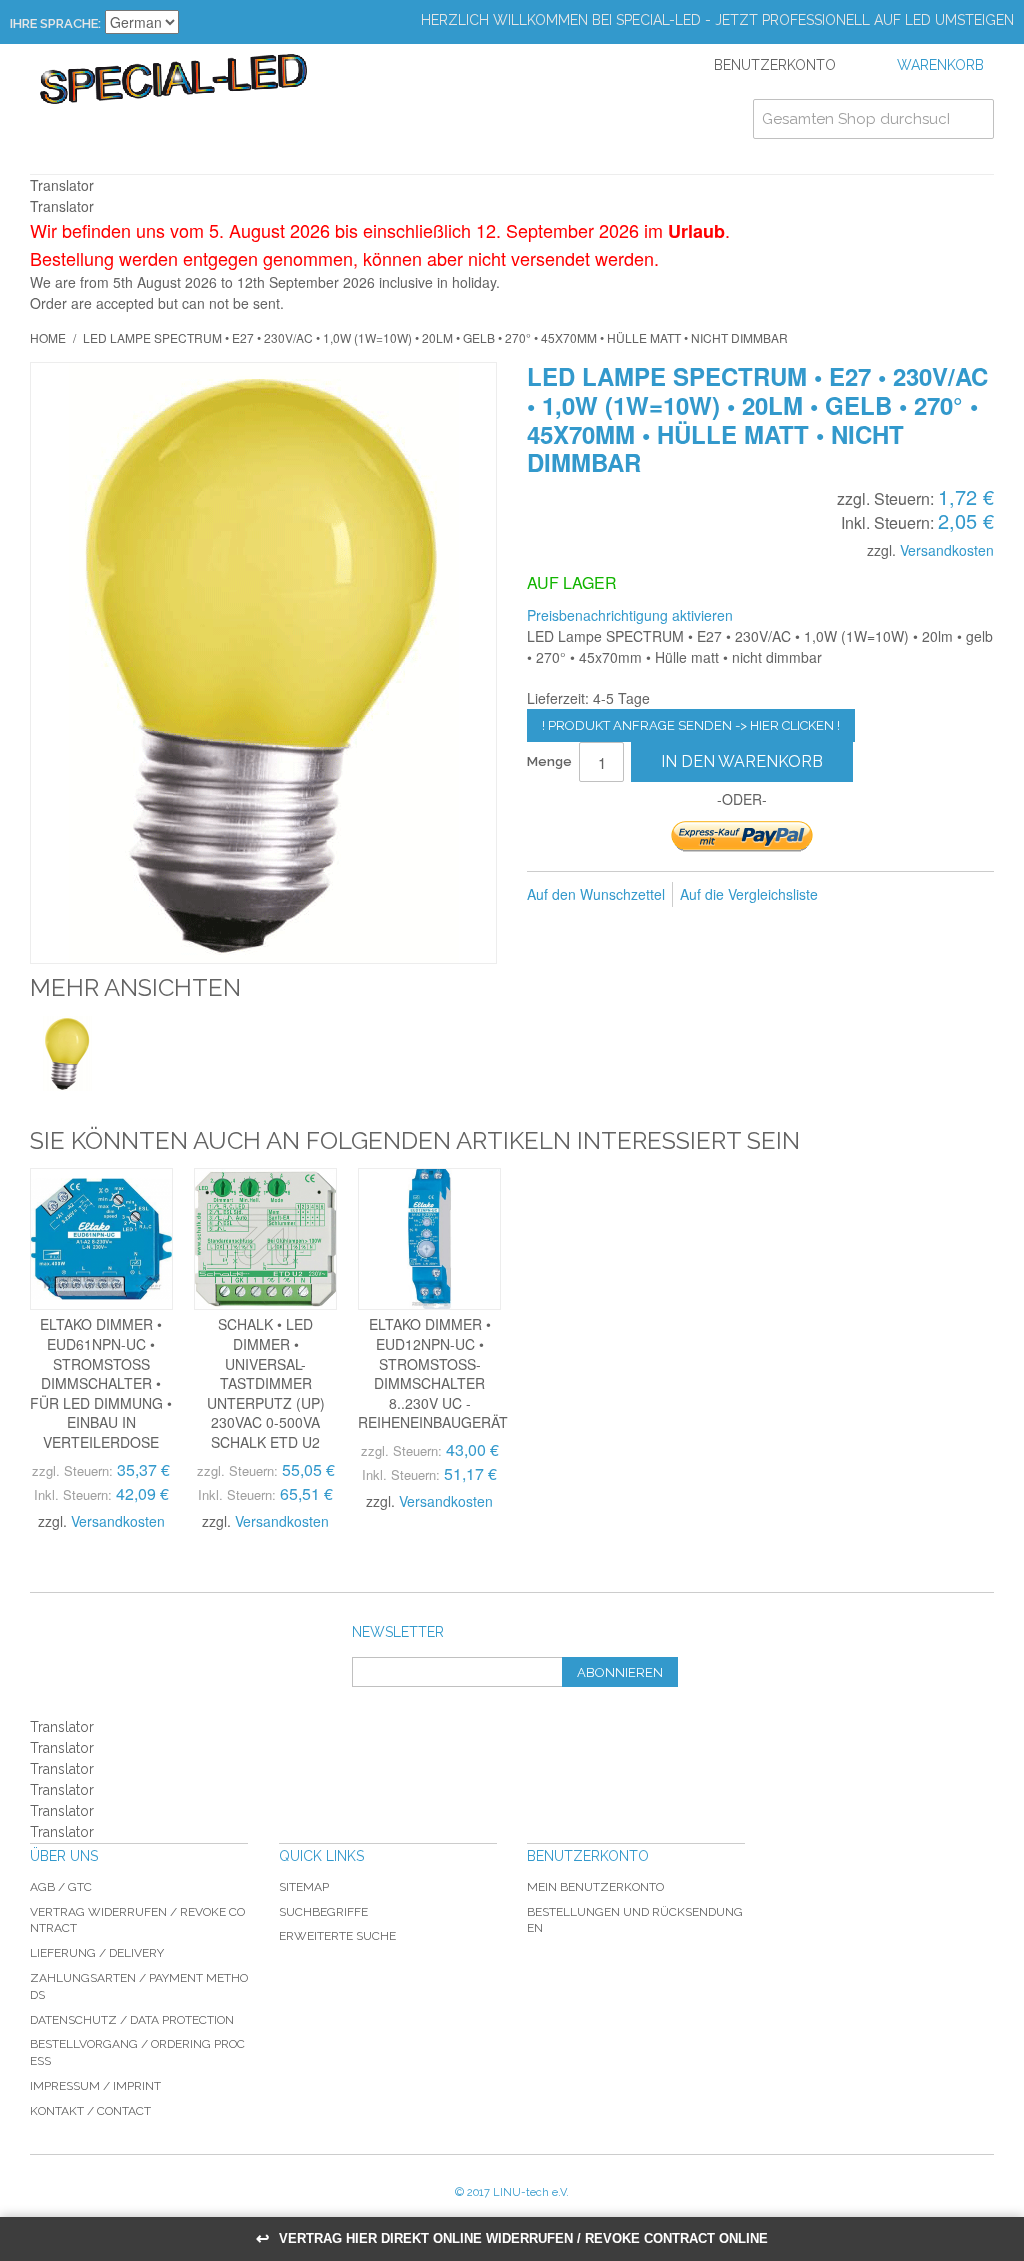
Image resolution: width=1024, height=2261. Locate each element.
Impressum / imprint (95, 2086)
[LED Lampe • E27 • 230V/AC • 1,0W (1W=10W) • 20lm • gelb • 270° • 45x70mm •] (67, 1053)
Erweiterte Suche (337, 1936)
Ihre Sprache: (55, 23)
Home (48, 337)
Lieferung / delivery (97, 1953)
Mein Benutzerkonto (595, 1887)
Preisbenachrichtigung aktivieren (630, 615)
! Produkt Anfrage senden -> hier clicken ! (691, 725)
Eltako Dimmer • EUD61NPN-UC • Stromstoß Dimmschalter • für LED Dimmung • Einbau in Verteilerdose (101, 1383)
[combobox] (873, 119)
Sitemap (304, 1887)
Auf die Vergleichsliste (749, 894)
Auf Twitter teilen (940, 895)
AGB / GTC (61, 1887)
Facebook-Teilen (900, 895)
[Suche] (974, 119)
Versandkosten (947, 550)
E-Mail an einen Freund (860, 895)
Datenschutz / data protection (132, 2020)
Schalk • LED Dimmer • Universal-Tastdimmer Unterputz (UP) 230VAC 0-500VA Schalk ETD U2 (266, 1383)
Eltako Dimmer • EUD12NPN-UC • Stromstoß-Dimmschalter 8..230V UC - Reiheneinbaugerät (433, 1373)
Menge (549, 761)
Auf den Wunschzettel (596, 894)
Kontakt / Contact (90, 2111)
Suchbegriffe (323, 1912)
